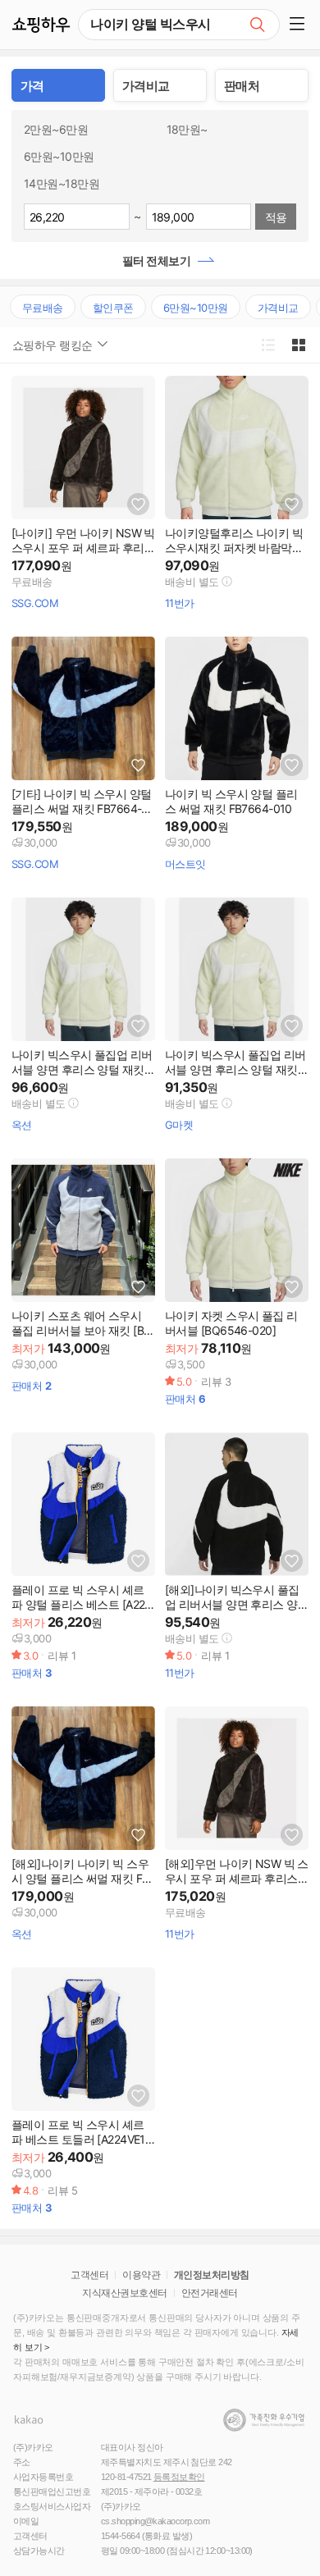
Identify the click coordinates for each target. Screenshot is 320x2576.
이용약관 (141, 2275)
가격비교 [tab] (146, 86)
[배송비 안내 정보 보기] (227, 581)
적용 (276, 217)
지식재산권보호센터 (124, 2293)
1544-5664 (120, 2536)
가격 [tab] (32, 86)
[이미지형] (298, 345)
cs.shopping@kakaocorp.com (155, 2521)
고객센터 (89, 2275)
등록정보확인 (179, 2477)
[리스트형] (268, 345)
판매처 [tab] (242, 86)
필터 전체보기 (156, 260)
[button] (300, 25)
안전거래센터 (210, 2293)
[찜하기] (138, 504)
